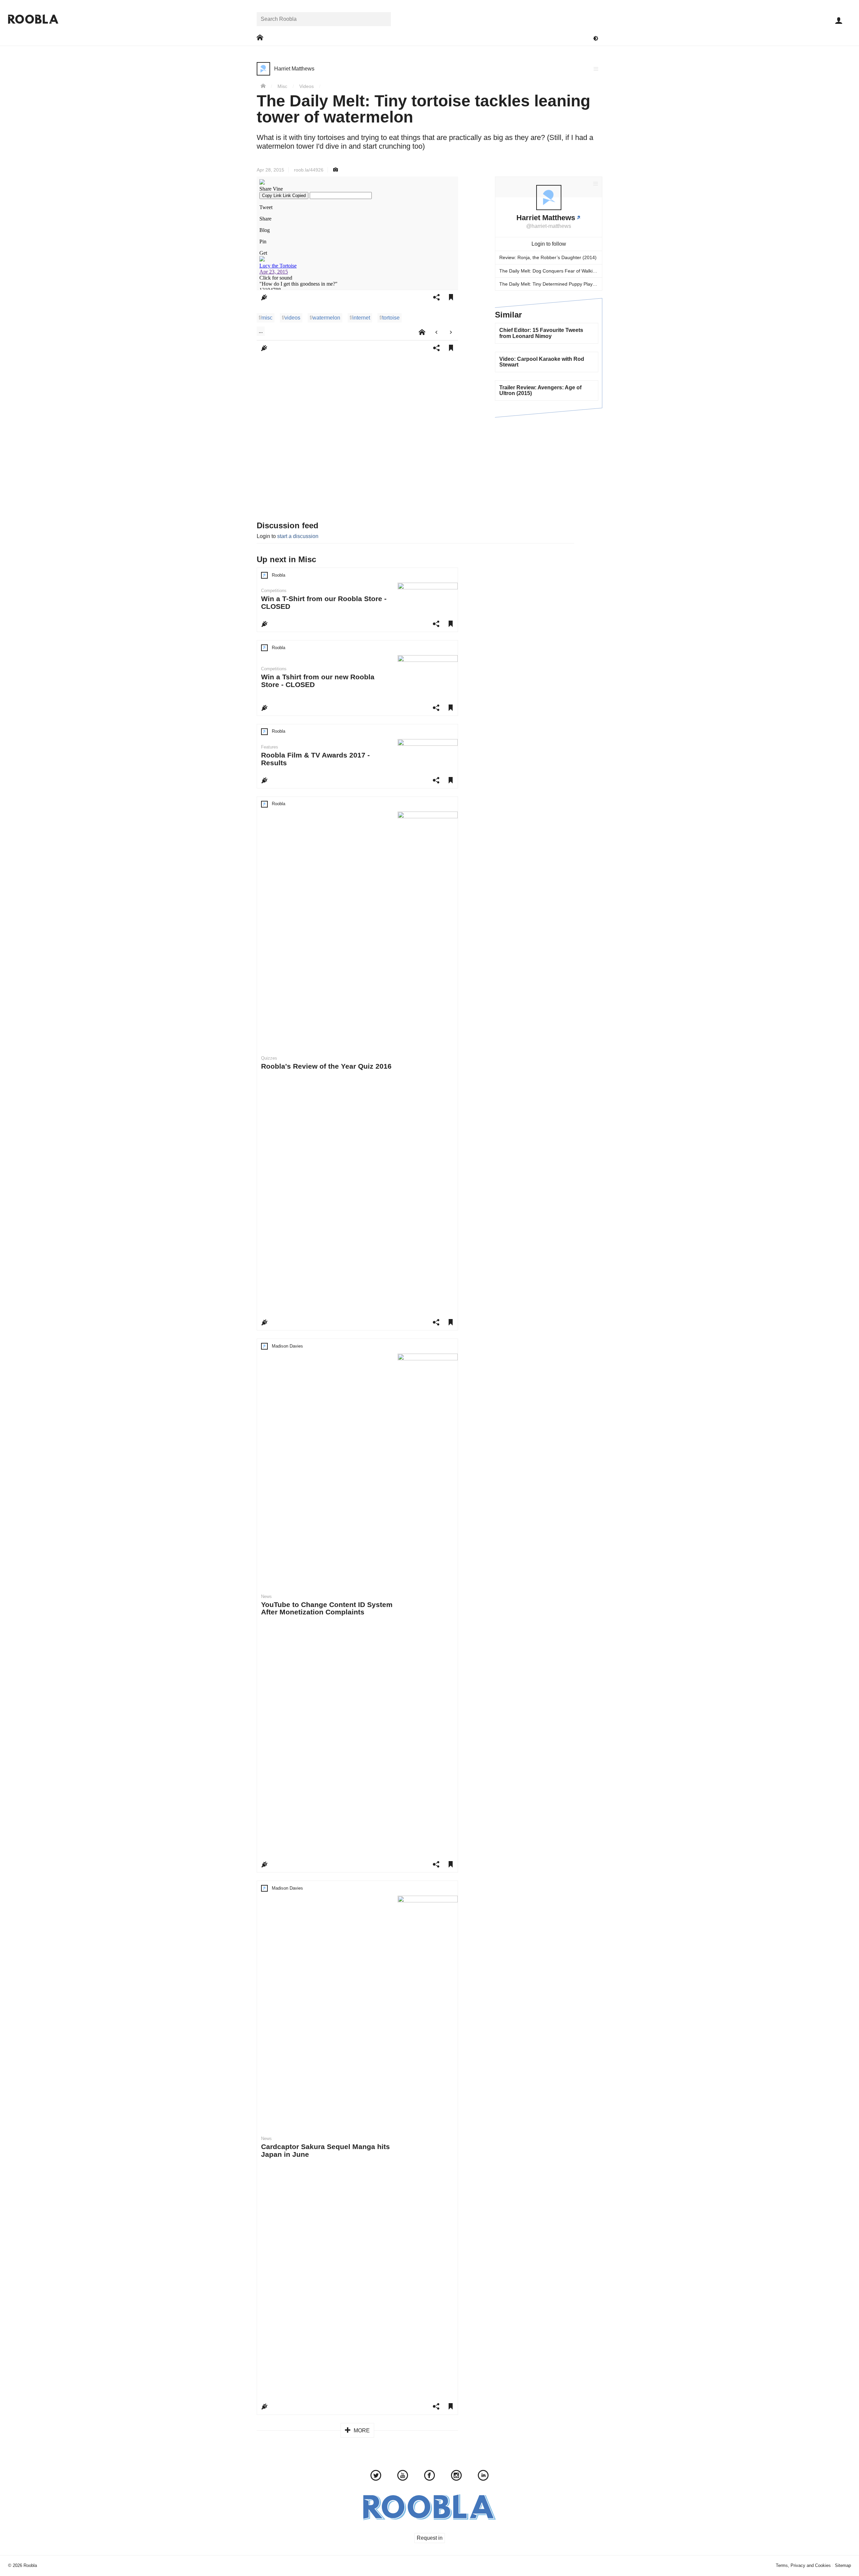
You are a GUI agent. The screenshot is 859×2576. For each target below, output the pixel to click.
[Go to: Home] (260, 38)
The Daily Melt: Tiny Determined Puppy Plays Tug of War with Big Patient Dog (551, 284)
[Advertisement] (549, 468)
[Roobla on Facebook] (429, 2476)
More (361, 2431)
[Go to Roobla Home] (33, 19)
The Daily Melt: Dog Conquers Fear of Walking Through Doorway (551, 271)
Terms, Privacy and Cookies (803, 2565)
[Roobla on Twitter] (376, 2476)
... (261, 331)
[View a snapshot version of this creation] (336, 170)
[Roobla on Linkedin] (483, 2476)
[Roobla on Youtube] (403, 2476)
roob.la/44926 (309, 170)
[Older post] (451, 332)
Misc (282, 86)
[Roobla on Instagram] (456, 2476)
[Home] (263, 86)
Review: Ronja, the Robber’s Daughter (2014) (548, 257)
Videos (307, 86)
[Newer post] (436, 332)
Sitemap (843, 2565)
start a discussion (298, 536)
